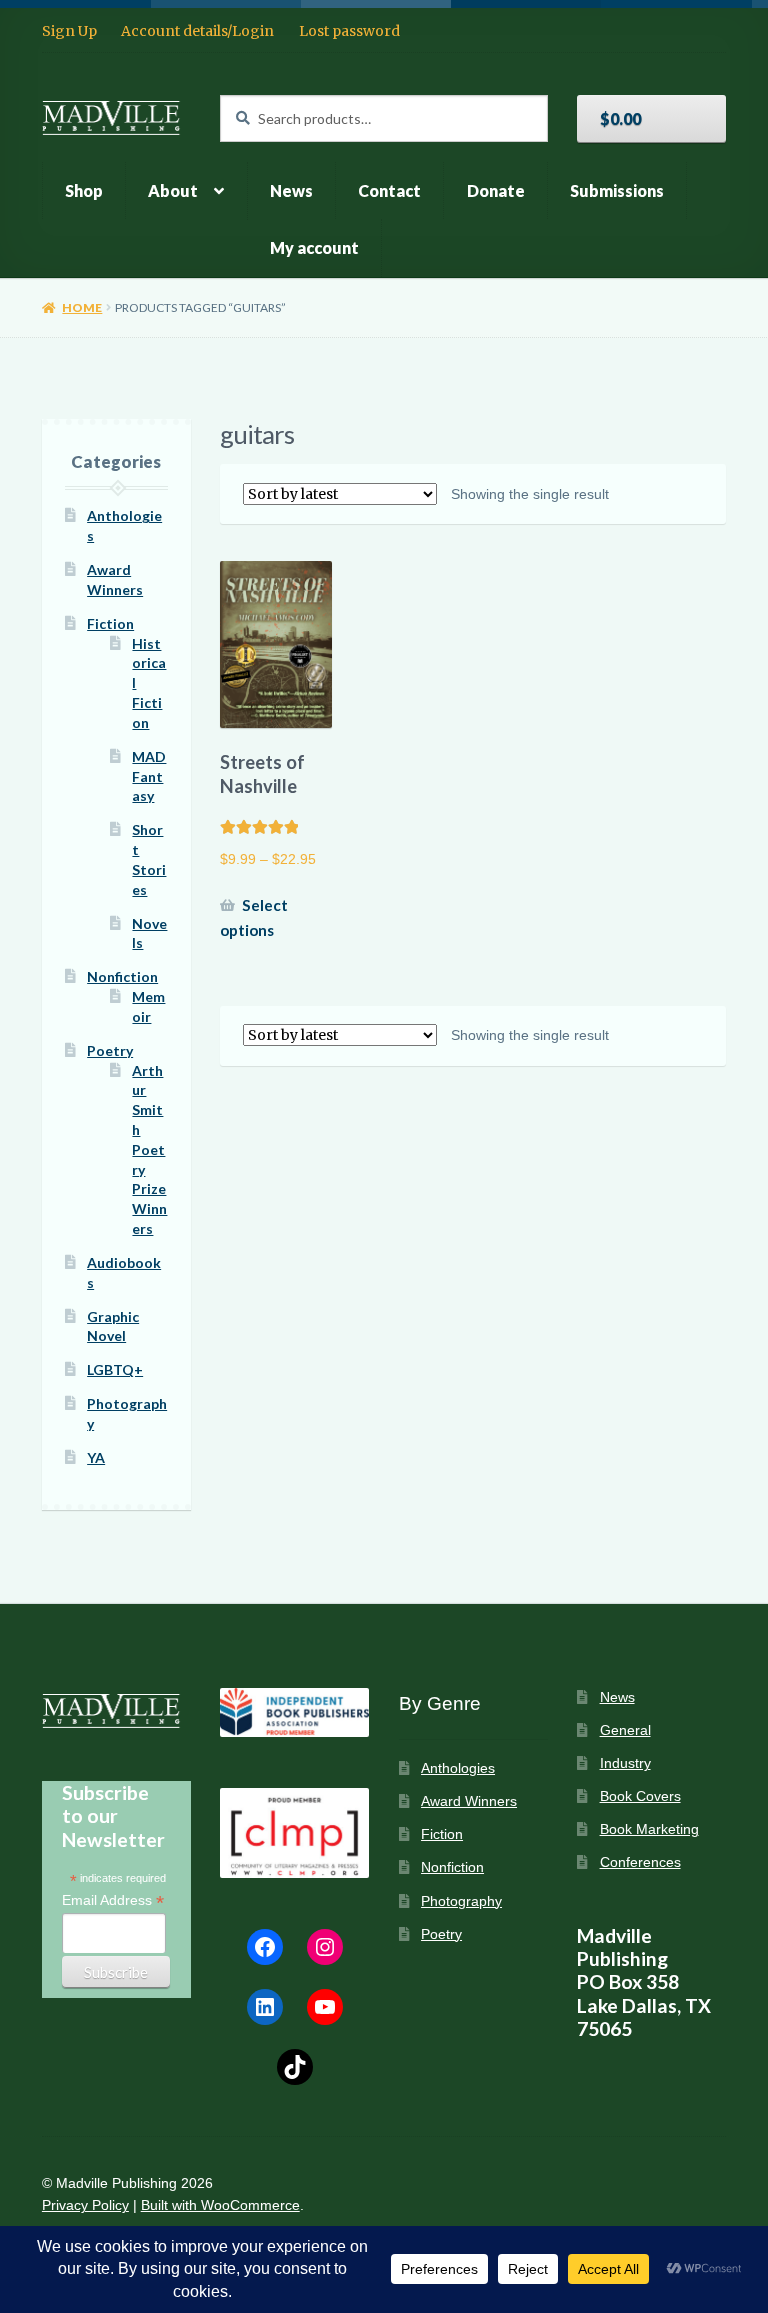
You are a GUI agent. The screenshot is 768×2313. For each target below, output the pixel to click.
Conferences (640, 1862)
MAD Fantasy (149, 776)
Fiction (110, 623)
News (291, 190)
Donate (496, 190)
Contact (389, 190)
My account (314, 247)
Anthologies (458, 1768)
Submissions (617, 190)
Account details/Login (197, 31)
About (173, 190)
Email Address (113, 1900)
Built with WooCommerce (220, 2205)
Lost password (349, 31)
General (625, 1730)
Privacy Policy (85, 2205)
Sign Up (69, 31)
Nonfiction (122, 976)
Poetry (110, 1050)
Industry (625, 1763)
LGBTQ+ (115, 1369)
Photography (461, 1901)
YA (96, 1457)
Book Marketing (649, 1829)
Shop (84, 190)
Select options (254, 917)
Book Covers (640, 1796)
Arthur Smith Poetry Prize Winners (149, 1150)
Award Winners (469, 1801)
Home (82, 307)
